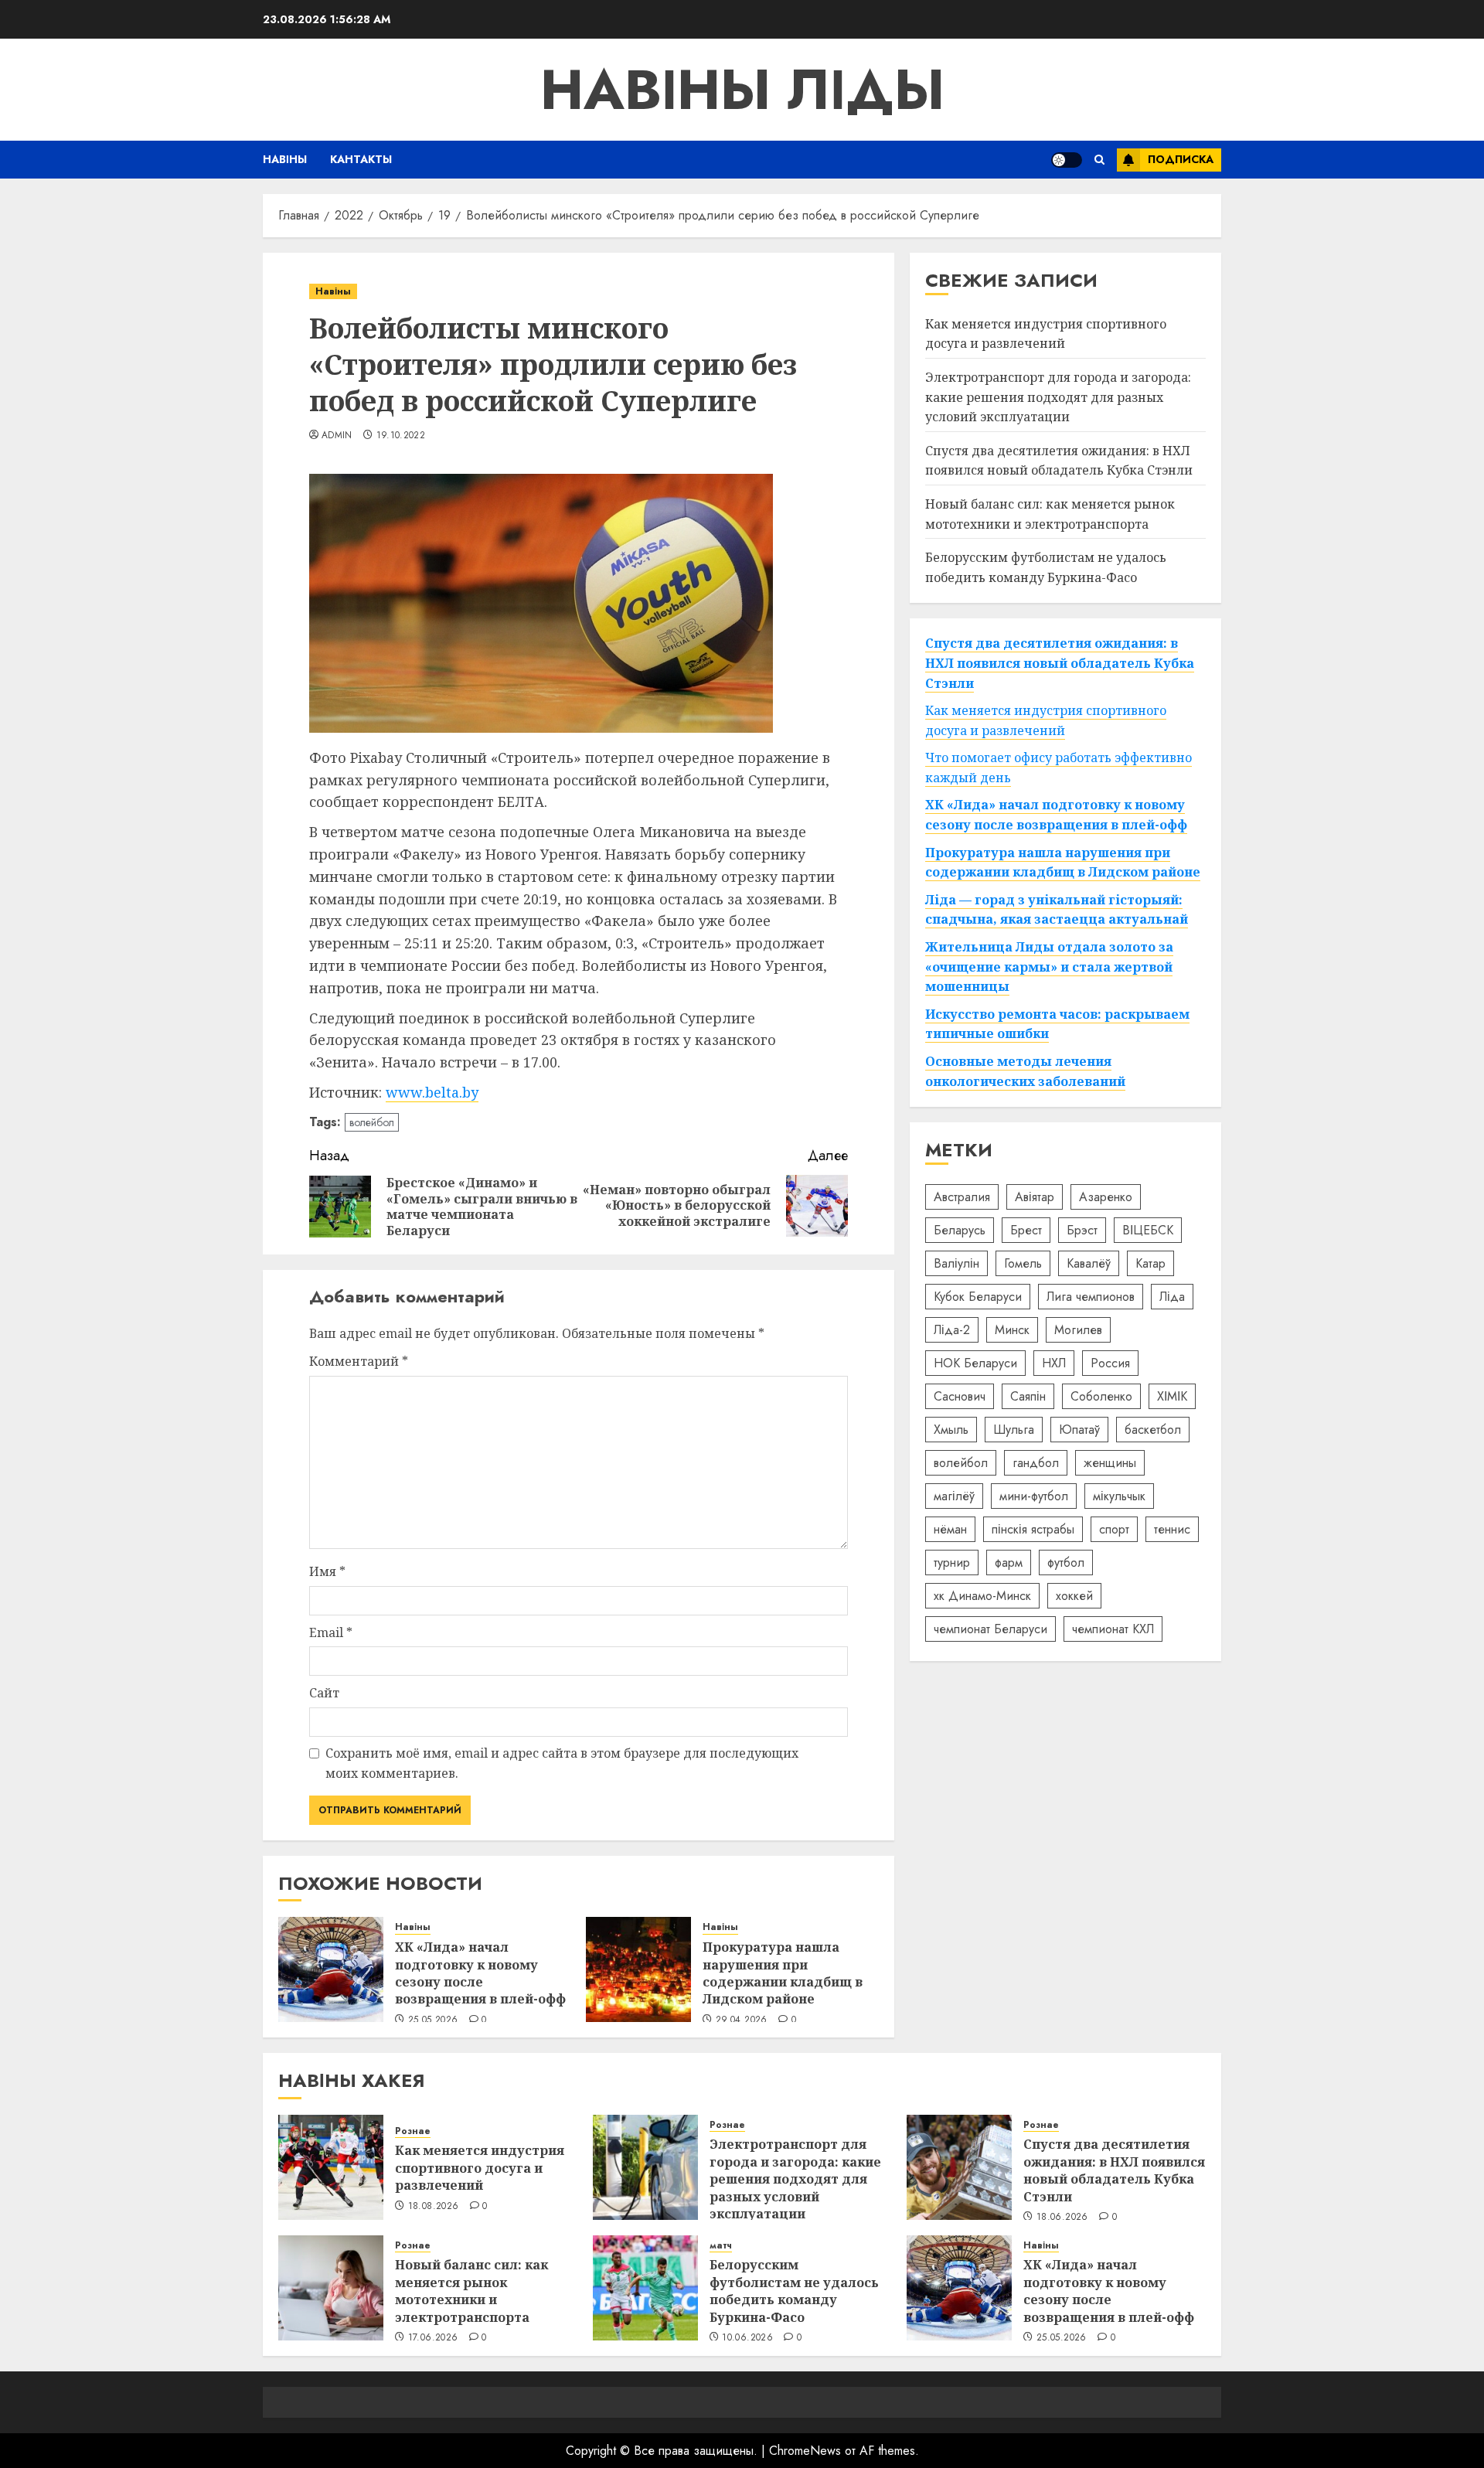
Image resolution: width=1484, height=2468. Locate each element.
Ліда (1172, 1297)
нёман (950, 1529)
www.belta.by (432, 1092)
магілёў (954, 1496)
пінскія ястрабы (1033, 1529)
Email (331, 1632)
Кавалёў (1089, 1263)
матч (721, 2246)
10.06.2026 (747, 2338)
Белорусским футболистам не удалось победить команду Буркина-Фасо (794, 2291)
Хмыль (951, 1430)
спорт (1114, 1529)
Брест (1026, 1230)
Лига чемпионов (1091, 1297)
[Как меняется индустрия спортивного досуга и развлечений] (331, 2167)
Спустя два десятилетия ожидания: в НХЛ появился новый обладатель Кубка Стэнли (1059, 461)
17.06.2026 (433, 2338)
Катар (1150, 1263)
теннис (1172, 1529)
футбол (1066, 1562)
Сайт (324, 1693)
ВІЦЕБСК (1148, 1230)
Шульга (1014, 1430)
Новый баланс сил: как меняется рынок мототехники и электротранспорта (471, 2291)
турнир (952, 1562)
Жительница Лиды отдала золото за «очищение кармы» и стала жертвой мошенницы (1049, 967)
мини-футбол (1034, 1496)
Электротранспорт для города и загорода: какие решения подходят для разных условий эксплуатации (1058, 397)
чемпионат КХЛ (1113, 1629)
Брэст (1082, 1230)
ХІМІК (1172, 1396)
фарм (1009, 1562)
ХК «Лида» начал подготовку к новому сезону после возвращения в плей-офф (480, 1973)
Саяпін (1028, 1396)
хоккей (1074, 1596)
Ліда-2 (952, 1330)
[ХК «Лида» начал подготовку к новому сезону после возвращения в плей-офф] (331, 1969)
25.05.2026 (433, 2020)
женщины (1110, 1463)
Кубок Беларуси (978, 1297)
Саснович (960, 1396)
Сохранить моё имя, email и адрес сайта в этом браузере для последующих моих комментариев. (562, 1763)
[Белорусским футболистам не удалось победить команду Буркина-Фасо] (645, 2288)
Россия (1110, 1363)
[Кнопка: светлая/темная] (1067, 160)
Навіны (285, 159)
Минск (1012, 1330)
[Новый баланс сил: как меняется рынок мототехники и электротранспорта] (331, 2288)
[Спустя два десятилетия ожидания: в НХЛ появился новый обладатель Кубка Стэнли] (959, 2167)
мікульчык (1119, 1496)
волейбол (372, 1122)
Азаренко (1106, 1197)
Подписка (1181, 159)
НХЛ (1054, 1363)
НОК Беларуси (975, 1363)
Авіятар (1035, 1197)
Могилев (1078, 1330)
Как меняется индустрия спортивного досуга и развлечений (1046, 334)
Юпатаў (1079, 1430)
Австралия (962, 1197)
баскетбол (1153, 1430)
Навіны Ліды (742, 90)
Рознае (413, 2131)
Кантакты (361, 159)
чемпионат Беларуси (990, 1629)
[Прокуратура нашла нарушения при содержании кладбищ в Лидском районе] (638, 1969)
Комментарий (359, 1361)
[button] (1099, 160)
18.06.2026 (1062, 2218)
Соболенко (1101, 1396)
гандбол (1036, 1463)
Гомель (1023, 1263)
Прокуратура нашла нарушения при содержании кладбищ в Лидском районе (783, 1973)
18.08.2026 (434, 2207)
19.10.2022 (401, 436)
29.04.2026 (742, 2020)
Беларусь (960, 1230)
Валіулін (956, 1263)
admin (337, 436)
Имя (327, 1571)
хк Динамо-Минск (982, 1596)
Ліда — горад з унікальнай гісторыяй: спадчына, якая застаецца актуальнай (1057, 910)
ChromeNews (805, 2451)
